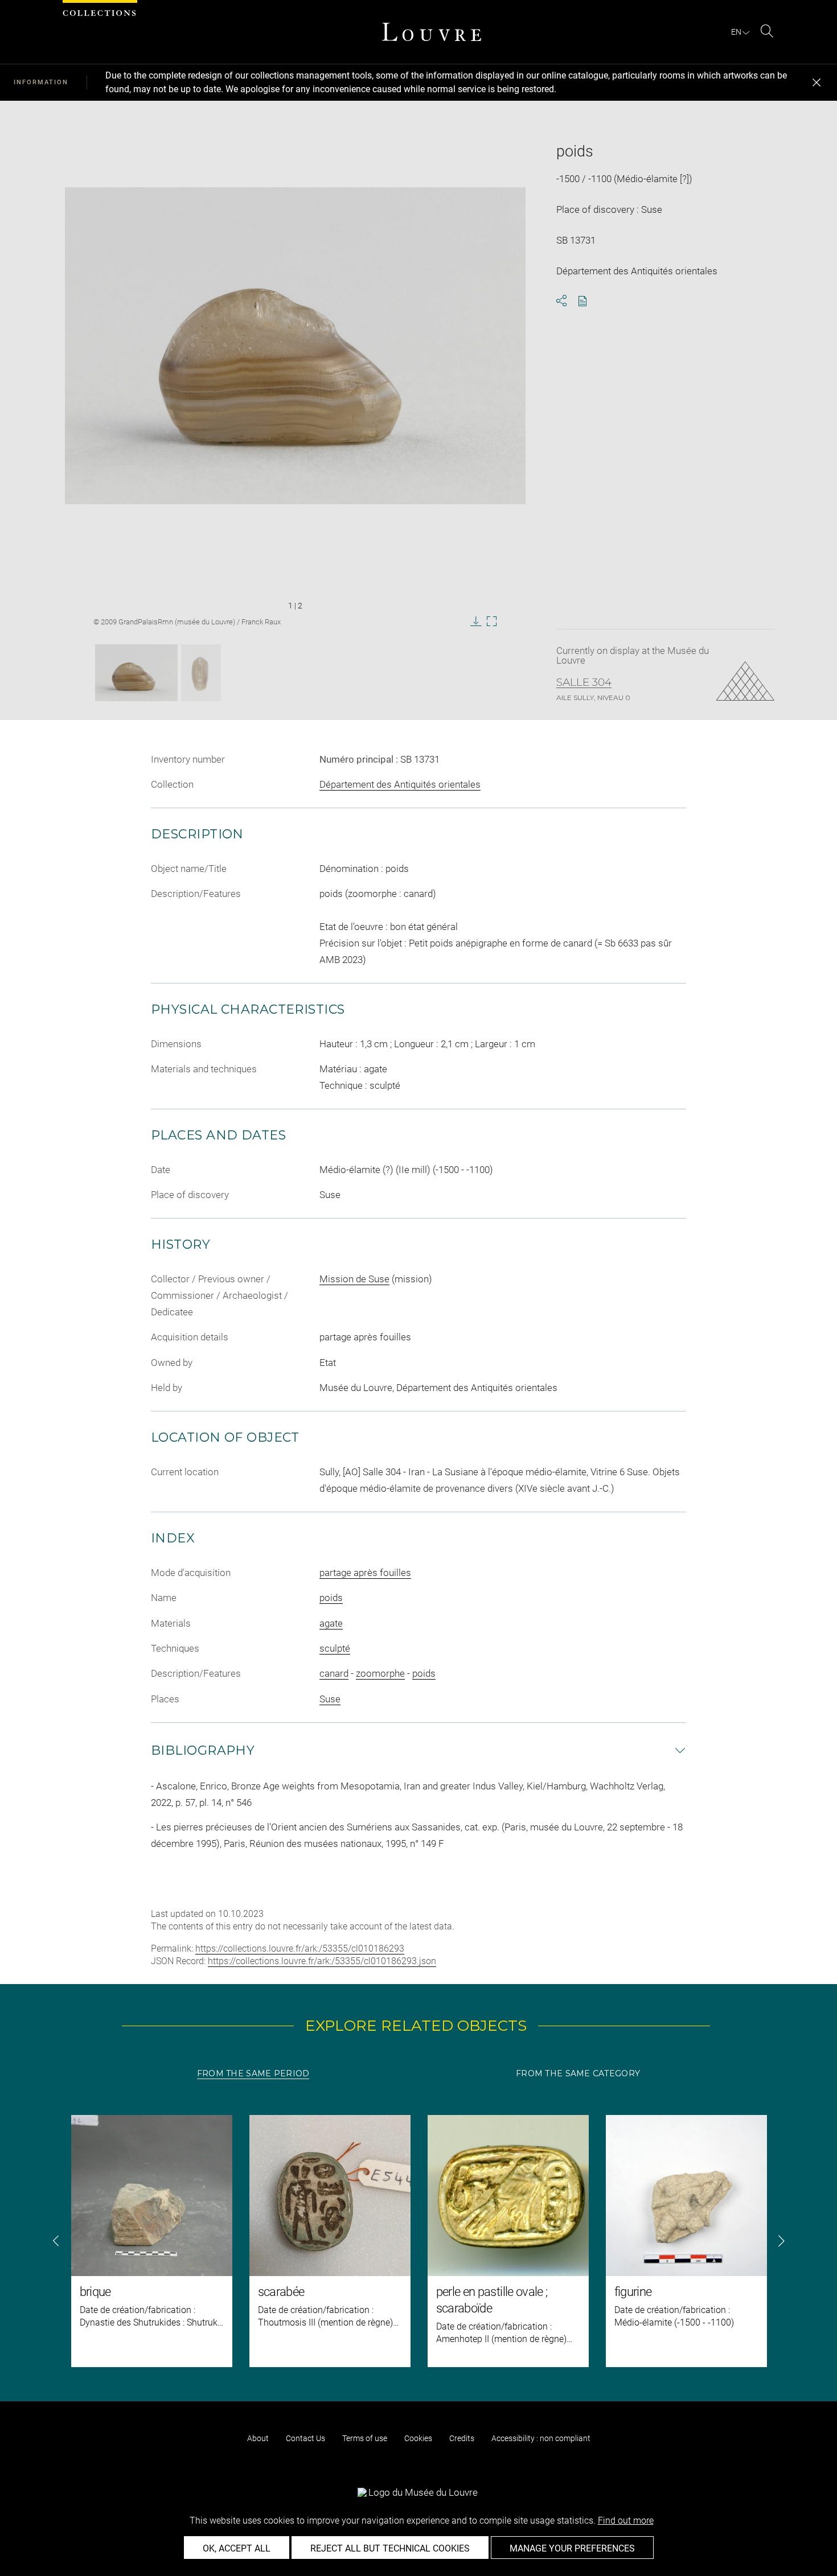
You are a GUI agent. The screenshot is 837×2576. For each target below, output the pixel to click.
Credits (462, 2438)
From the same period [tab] (253, 2073)
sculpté (335, 1648)
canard (334, 1673)
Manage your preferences (572, 2548)
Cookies (418, 2438)
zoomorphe (380, 1673)
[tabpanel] (419, 2241)
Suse (330, 1699)
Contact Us (305, 2438)
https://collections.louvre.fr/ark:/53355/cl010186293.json (322, 1961)
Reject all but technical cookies (390, 2548)
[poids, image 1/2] (136, 673)
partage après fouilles (365, 1573)
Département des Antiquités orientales (400, 784)
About (258, 2438)
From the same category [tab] (578, 2073)
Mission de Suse (354, 1279)
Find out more (626, 2521)
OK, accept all (237, 2548)
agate (331, 1623)
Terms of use (365, 2438)
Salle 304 (584, 682)
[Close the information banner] (817, 83)
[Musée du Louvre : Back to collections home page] (432, 32)
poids (331, 1598)
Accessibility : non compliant (541, 2438)
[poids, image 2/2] (201, 673)
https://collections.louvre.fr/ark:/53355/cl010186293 (300, 1949)
